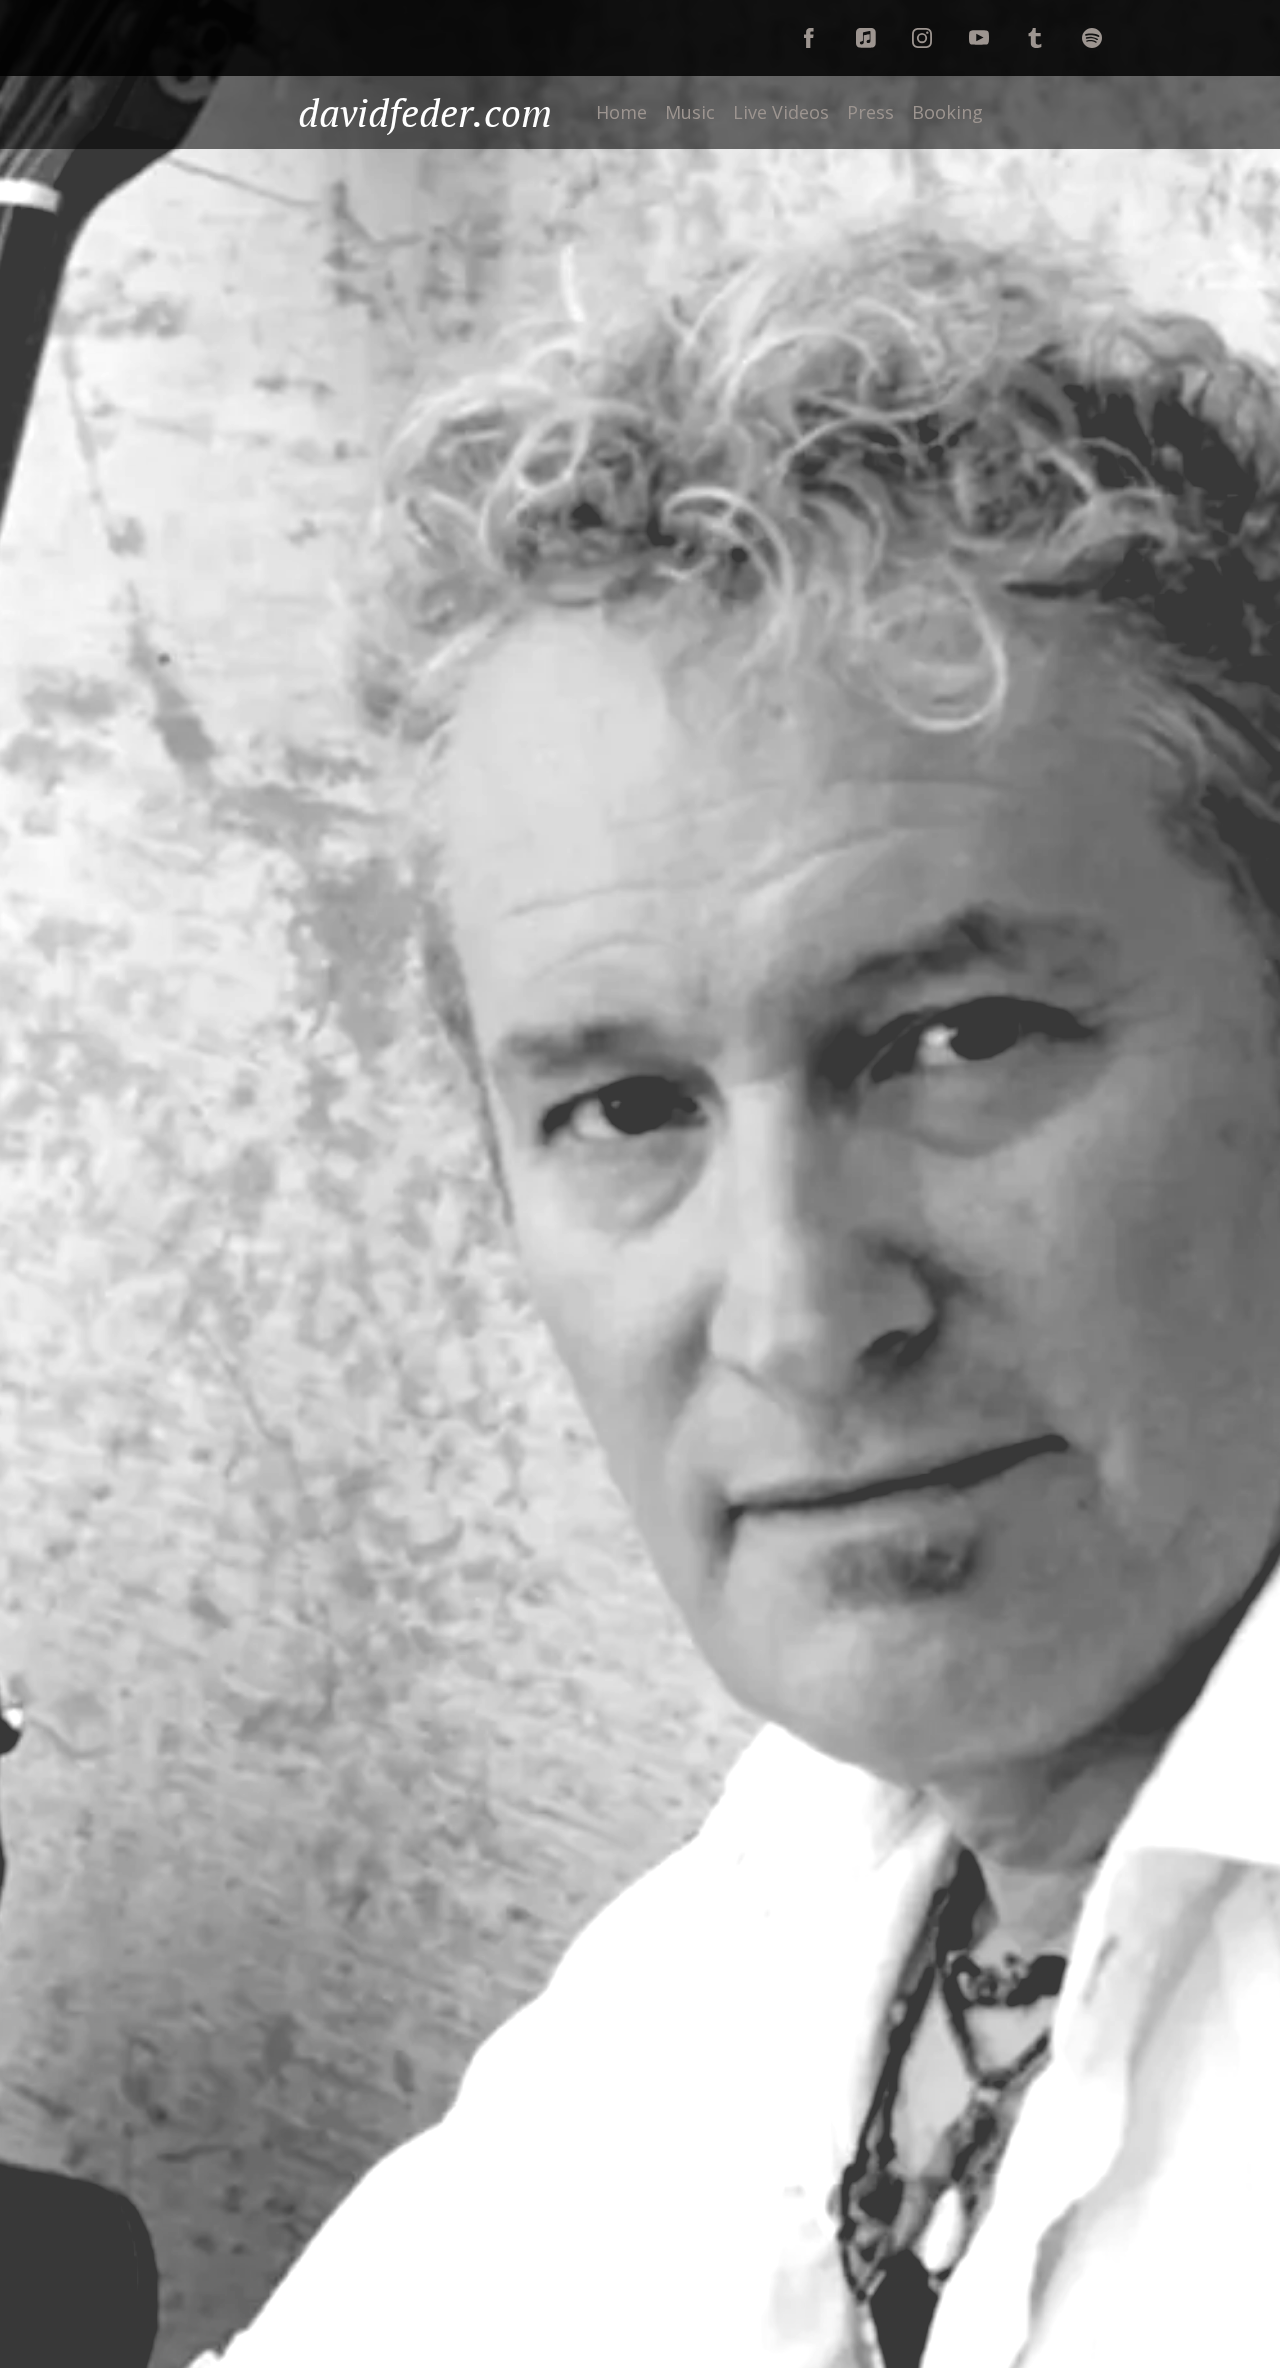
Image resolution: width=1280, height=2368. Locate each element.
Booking (947, 112)
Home (621, 112)
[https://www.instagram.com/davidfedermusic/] (922, 38)
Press (870, 112)
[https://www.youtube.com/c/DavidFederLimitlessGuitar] (979, 38)
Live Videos (781, 112)
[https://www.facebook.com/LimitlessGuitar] (809, 38)
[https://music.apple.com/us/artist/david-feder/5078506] (866, 38)
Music (690, 112)
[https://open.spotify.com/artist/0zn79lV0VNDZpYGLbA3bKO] (1092, 38)
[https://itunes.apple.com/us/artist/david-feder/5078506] (1035, 38)
